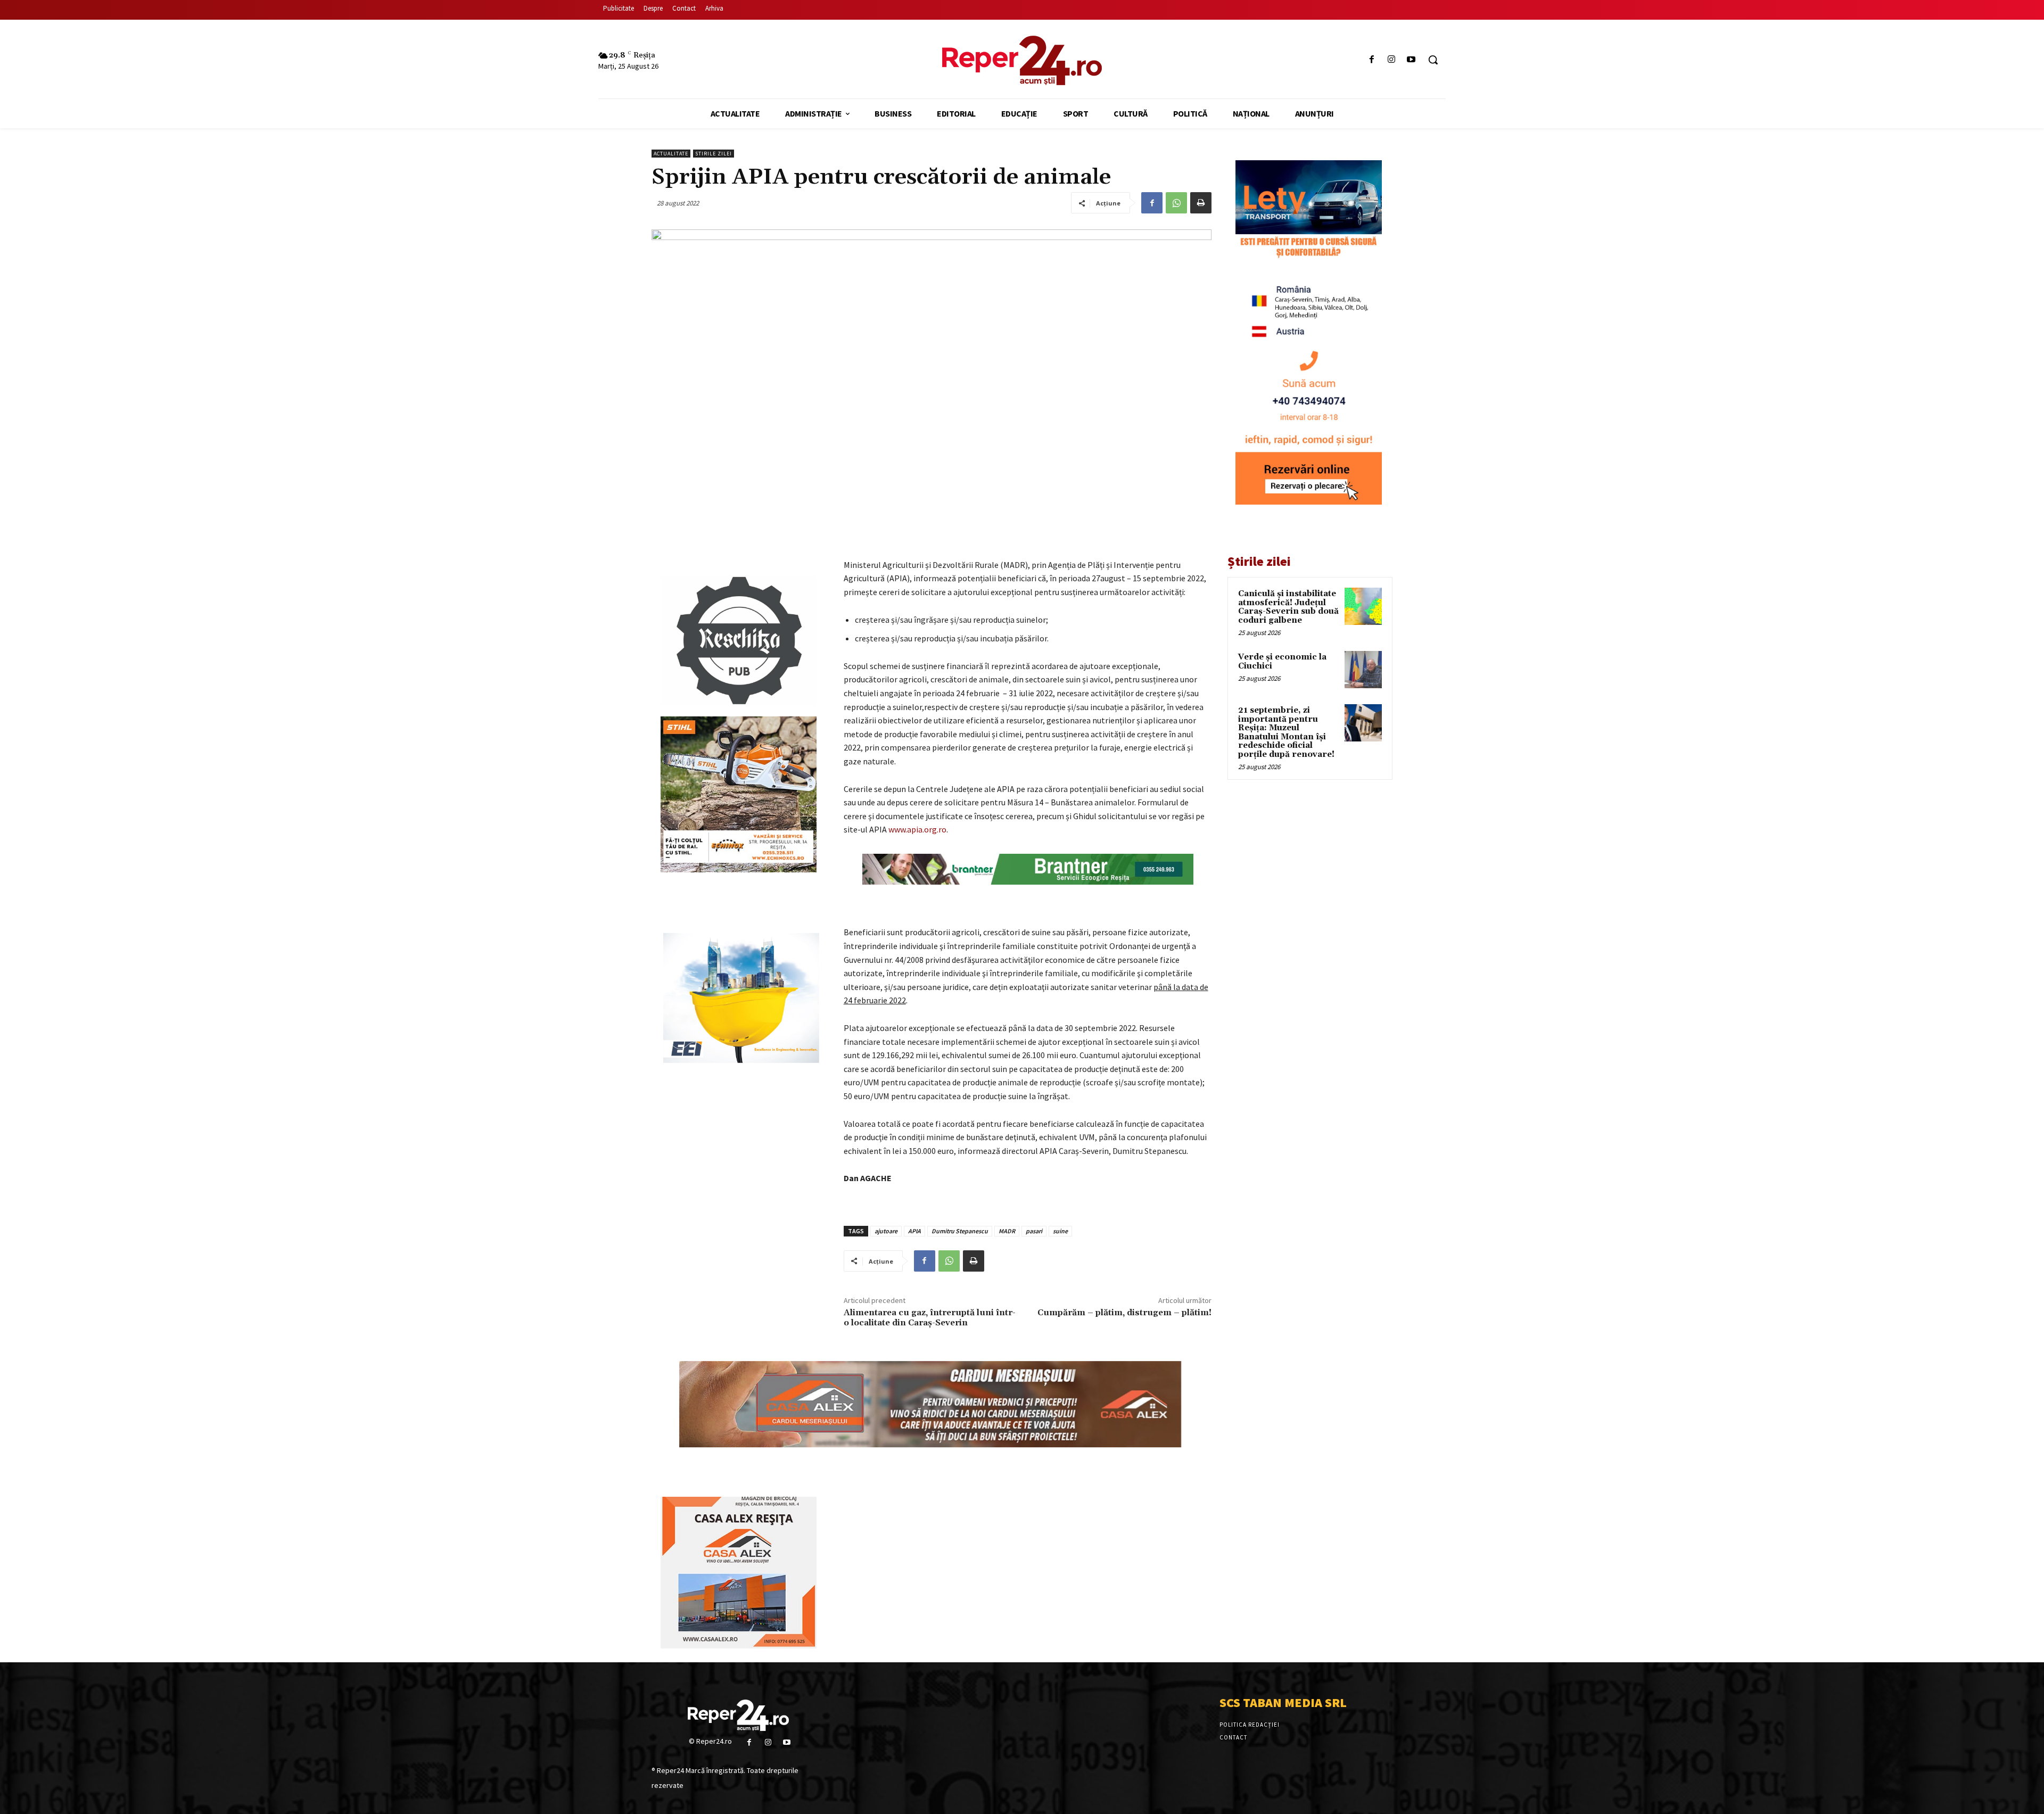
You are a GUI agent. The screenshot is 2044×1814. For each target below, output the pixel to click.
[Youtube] (1411, 60)
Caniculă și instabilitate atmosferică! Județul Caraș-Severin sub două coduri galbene (1288, 607)
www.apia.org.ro (917, 829)
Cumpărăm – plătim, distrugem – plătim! (1124, 1313)
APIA (914, 1231)
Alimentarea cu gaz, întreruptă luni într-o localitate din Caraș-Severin (930, 1318)
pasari (1034, 1231)
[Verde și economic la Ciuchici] (1363, 670)
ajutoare (886, 1231)
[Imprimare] (1201, 203)
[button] (1433, 60)
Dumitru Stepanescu (960, 1231)
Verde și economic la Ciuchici (1282, 662)
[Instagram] (1392, 60)
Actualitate (671, 154)
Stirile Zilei (714, 154)
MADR (1007, 1231)
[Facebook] (1371, 60)
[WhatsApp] (1176, 203)
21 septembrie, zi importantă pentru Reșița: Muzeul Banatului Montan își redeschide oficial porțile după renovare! (1286, 732)
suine (1060, 1231)
